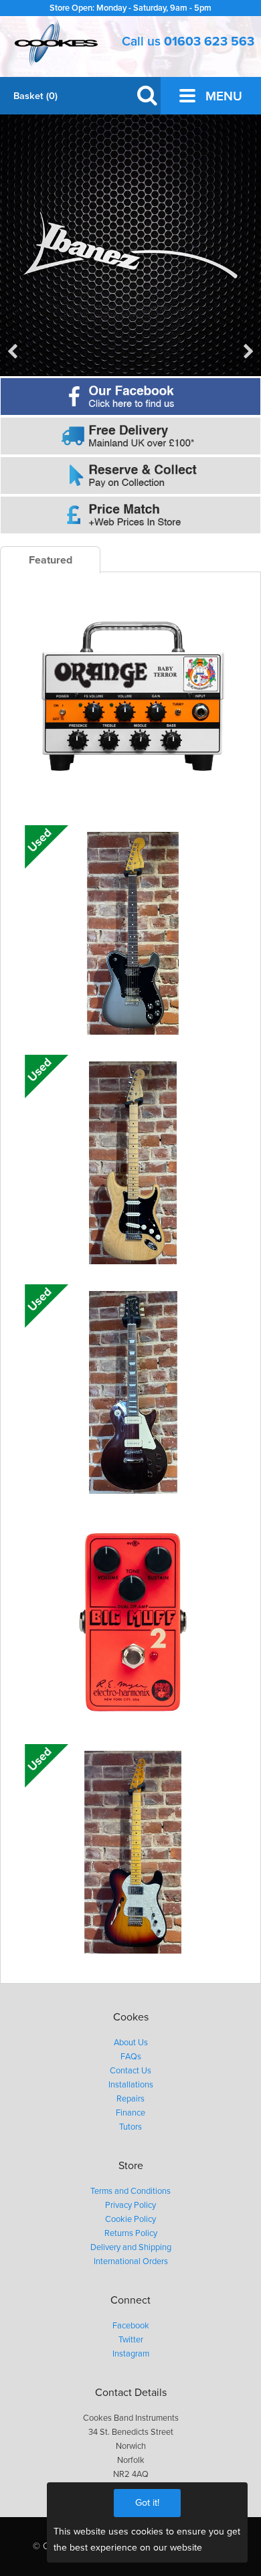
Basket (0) (35, 96)
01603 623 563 (209, 41)
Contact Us (130, 2071)
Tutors (130, 2127)
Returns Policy (131, 2233)
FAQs (131, 2057)
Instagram (131, 2354)
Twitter (131, 2340)
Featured (51, 560)
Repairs (130, 2099)
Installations (131, 2085)
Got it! (147, 2503)
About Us (131, 2043)
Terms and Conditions (130, 2191)
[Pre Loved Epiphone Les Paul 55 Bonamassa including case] (133, 1392)
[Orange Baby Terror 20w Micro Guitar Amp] (133, 703)
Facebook (131, 2326)
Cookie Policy (130, 2219)
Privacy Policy (130, 2205)
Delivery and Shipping (131, 2247)
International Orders (131, 2261)
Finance (130, 2113)
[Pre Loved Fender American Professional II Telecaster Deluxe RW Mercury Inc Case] (133, 933)
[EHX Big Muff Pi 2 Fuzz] (133, 1622)
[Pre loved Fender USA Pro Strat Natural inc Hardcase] (133, 1163)
